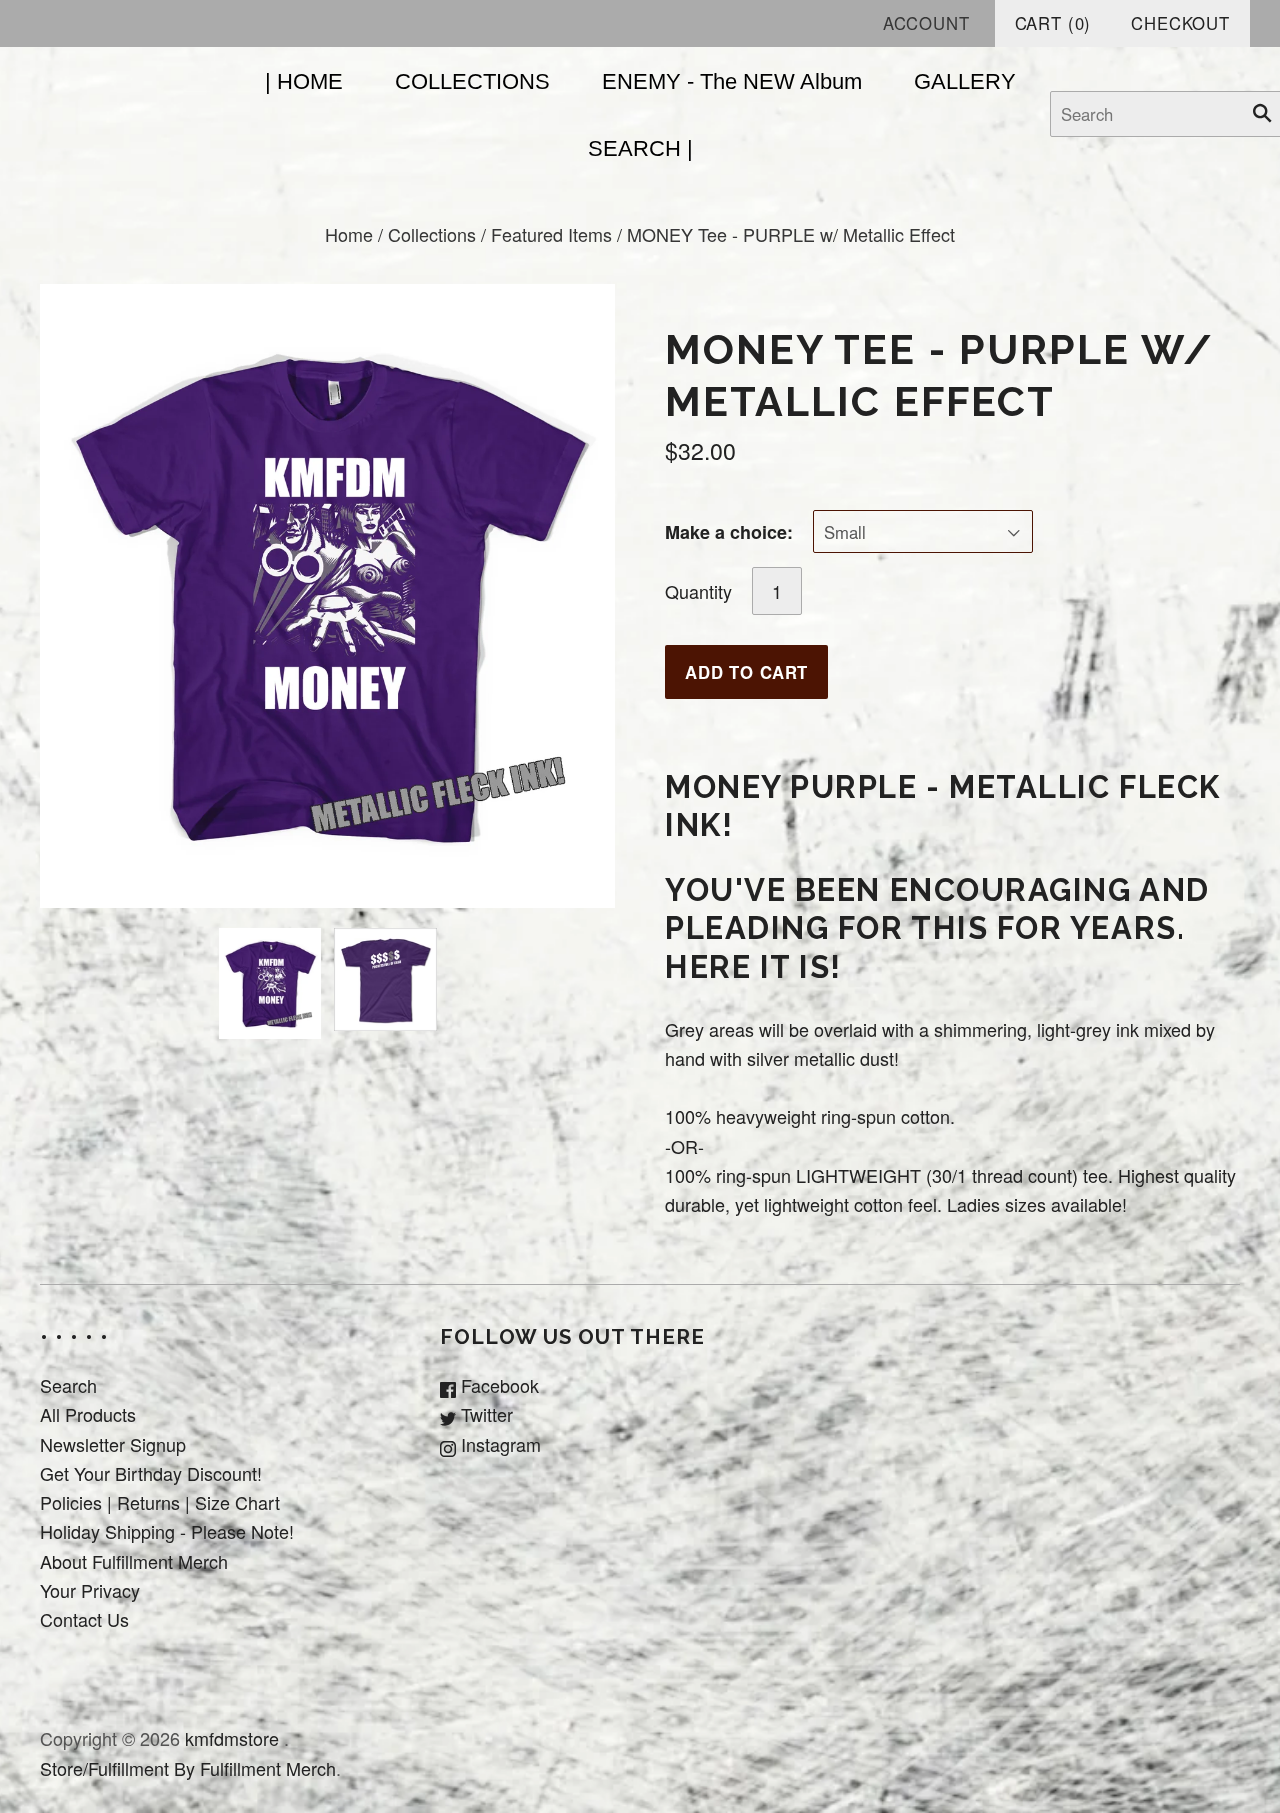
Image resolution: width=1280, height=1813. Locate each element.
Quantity (698, 591)
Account (926, 23)
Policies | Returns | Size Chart (160, 1502)
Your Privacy (90, 1590)
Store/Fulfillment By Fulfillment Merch (188, 1768)
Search (68, 1385)
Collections (432, 234)
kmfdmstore (232, 1738)
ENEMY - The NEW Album (732, 81)
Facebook (497, 1385)
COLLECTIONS (472, 81)
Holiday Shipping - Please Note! (167, 1531)
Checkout (1180, 23)
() (1053, 23)
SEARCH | (640, 148)
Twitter (484, 1414)
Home (349, 234)
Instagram (498, 1444)
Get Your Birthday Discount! (151, 1473)
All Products (88, 1414)
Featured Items (551, 234)
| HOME (304, 81)
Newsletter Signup (113, 1444)
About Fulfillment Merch (134, 1561)
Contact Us (84, 1619)
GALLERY (965, 81)
